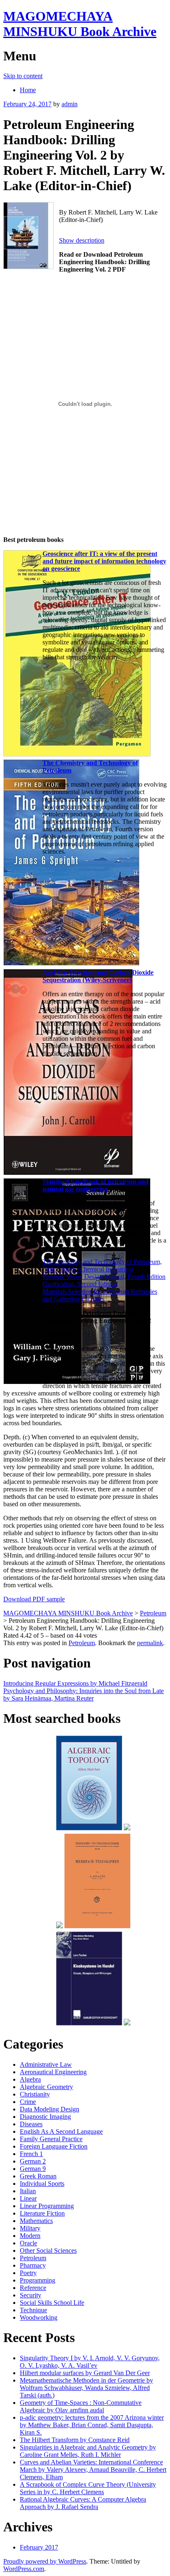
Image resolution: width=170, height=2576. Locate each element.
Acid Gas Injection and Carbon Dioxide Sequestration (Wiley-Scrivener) (98, 976)
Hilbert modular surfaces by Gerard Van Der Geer (85, 2373)
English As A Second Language (61, 2131)
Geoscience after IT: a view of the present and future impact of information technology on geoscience (104, 561)
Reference (33, 2288)
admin (70, 104)
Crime (28, 2102)
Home (28, 90)
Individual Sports (42, 2184)
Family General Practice (51, 2139)
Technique (33, 2310)
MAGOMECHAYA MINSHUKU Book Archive (80, 24)
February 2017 (39, 2547)
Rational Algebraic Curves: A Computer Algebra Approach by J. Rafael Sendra (83, 2503)
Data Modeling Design (50, 2109)
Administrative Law (46, 2064)
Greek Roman (38, 2176)
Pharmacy (33, 2265)
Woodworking (39, 2317)
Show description (82, 240)
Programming (38, 2280)
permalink (150, 1643)
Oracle (28, 2243)
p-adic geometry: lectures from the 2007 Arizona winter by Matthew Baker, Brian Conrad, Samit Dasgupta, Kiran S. (92, 2425)
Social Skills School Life (52, 2303)
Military (30, 2228)
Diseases (31, 2124)
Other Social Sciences (48, 2250)
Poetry (28, 2273)
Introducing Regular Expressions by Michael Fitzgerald (75, 1683)
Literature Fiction (42, 2213)
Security (31, 2295)
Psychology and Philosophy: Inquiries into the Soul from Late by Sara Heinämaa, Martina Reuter (84, 1695)
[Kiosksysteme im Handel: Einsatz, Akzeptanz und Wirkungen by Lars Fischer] (89, 2024)
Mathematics (36, 2221)
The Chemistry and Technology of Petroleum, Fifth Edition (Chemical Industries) (102, 1265)
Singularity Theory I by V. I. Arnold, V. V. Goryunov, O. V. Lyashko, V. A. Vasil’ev (90, 2362)
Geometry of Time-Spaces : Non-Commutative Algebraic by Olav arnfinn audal (81, 2406)
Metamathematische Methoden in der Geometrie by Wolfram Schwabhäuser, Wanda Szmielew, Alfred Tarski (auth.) (86, 2388)
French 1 (31, 2154)
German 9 (33, 2169)
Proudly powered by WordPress (45, 2561)
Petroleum (82, 1643)
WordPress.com (24, 2569)
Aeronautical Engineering (53, 2072)
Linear (28, 2198)
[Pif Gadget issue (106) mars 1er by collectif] (59, 1927)
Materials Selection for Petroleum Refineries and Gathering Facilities (100, 1295)
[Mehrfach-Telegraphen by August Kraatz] (97, 1927)
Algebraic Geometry (46, 2087)
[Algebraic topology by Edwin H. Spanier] (89, 1829)
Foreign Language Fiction (54, 2146)
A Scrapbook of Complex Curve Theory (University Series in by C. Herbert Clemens (88, 2488)
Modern (30, 2236)
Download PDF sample (34, 1599)
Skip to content (23, 76)
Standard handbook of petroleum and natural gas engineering (96, 1185)
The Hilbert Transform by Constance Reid (75, 2440)
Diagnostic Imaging (45, 2117)
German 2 (33, 2161)
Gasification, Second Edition (80, 1284)
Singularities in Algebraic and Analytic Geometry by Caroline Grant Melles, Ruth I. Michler (88, 2451)
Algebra (30, 2079)
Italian (28, 2191)
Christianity (35, 2094)
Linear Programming (47, 2206)
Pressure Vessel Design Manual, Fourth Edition (104, 1277)
